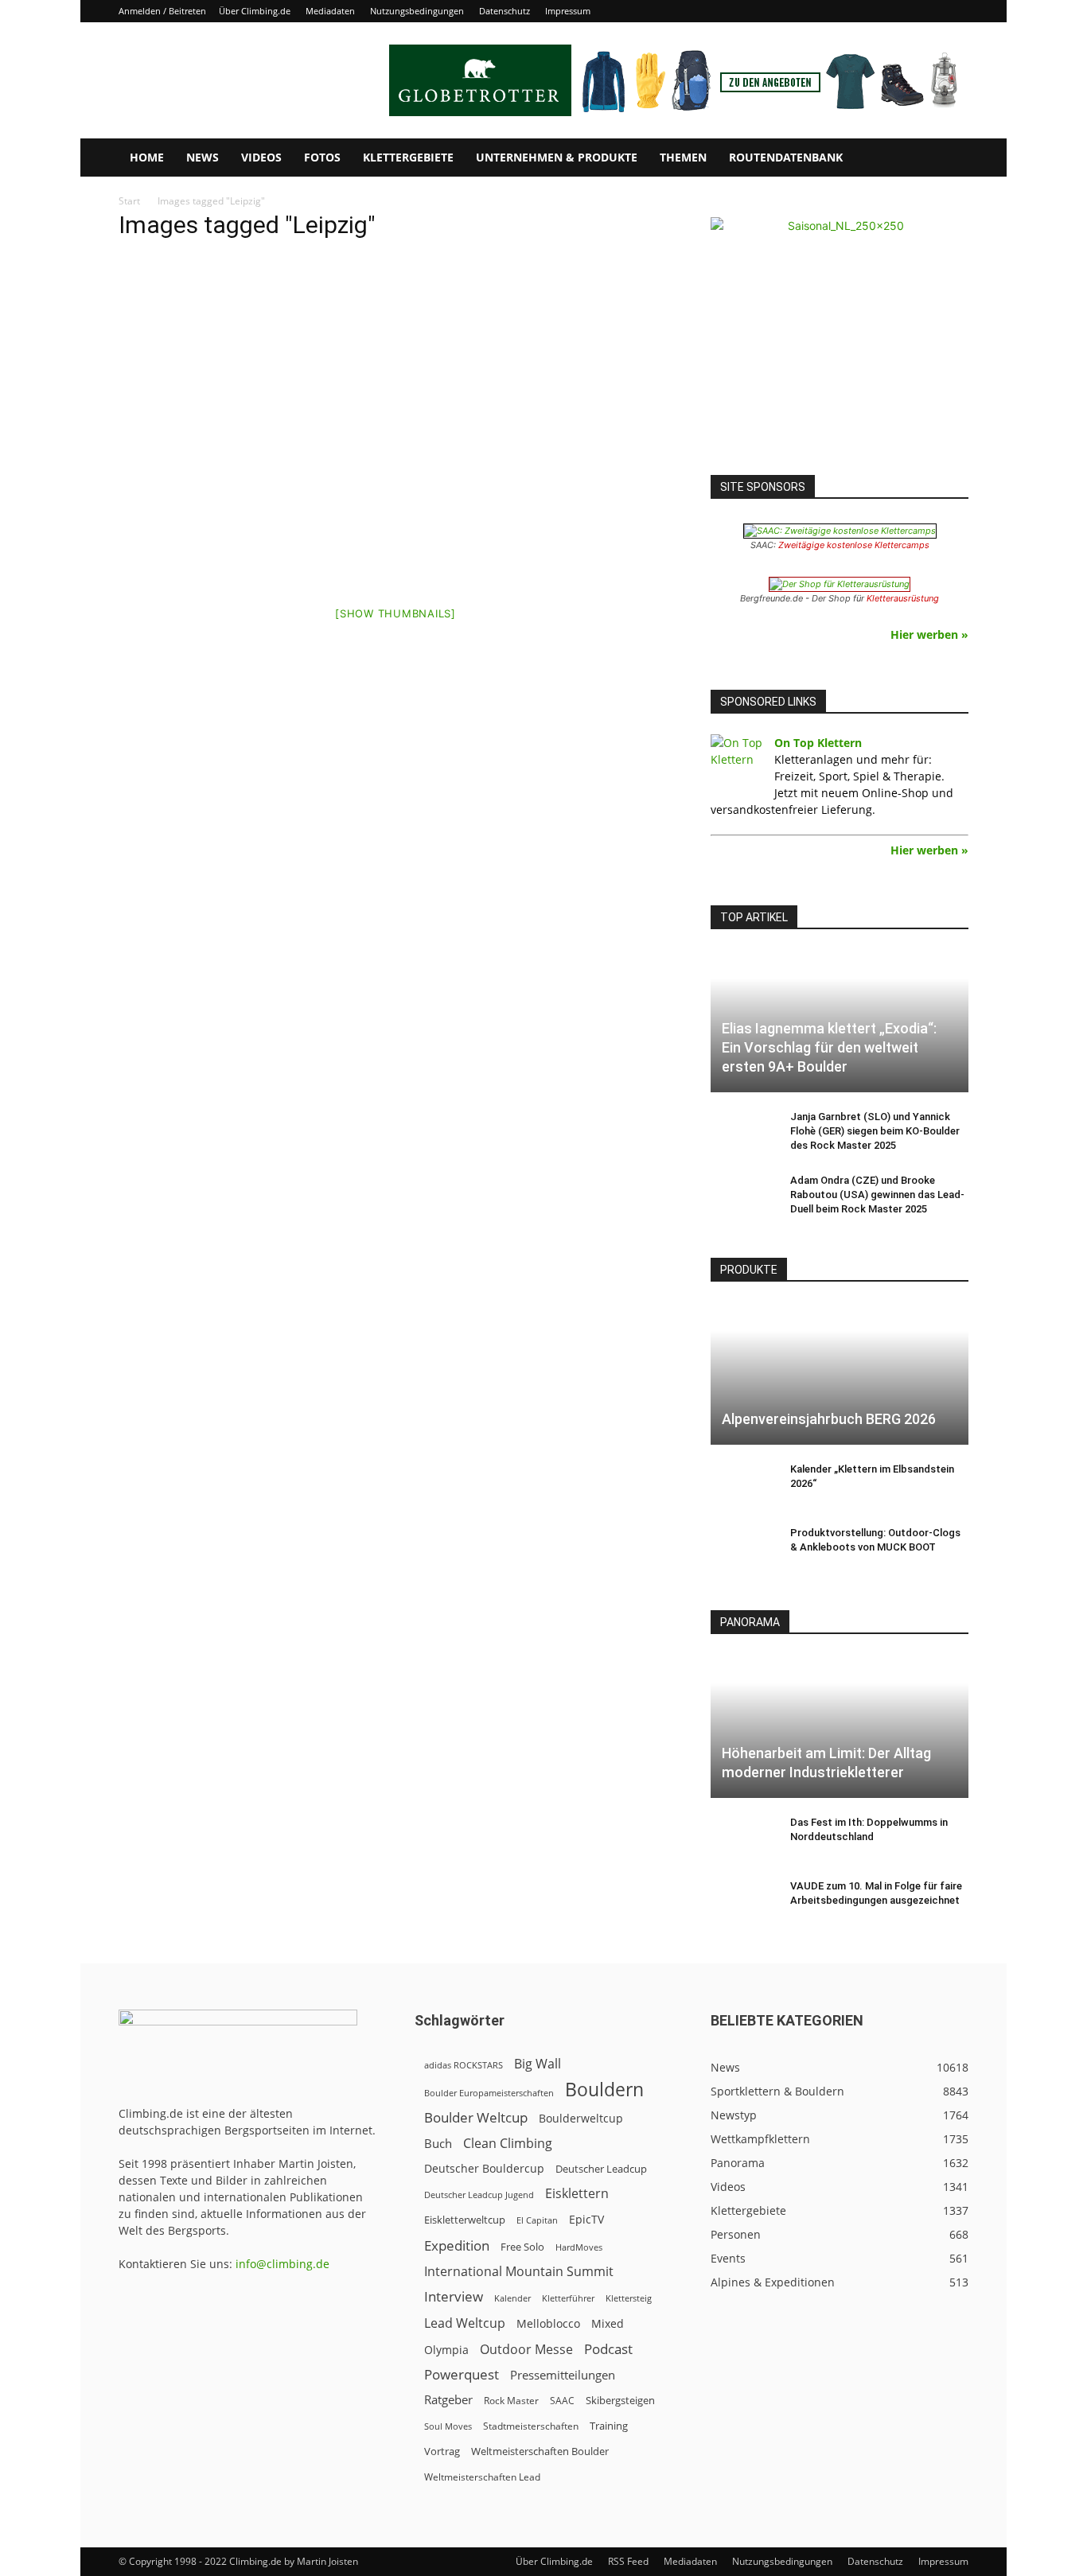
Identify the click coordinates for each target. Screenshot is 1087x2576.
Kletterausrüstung (903, 598)
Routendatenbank (786, 157)
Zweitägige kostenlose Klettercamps (854, 545)
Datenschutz (505, 11)
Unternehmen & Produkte (557, 157)
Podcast (608, 2349)
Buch (438, 2143)
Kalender (512, 2298)
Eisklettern (577, 2194)
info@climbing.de (282, 2264)
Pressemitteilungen (563, 2375)
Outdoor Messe (526, 2350)
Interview (454, 2296)
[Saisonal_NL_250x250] (840, 346)
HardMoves (579, 2247)
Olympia (446, 2350)
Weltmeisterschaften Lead (482, 2477)
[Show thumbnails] (395, 613)
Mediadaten (330, 11)
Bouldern (604, 2090)
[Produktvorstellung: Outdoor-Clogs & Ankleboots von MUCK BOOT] (742, 1548)
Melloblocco (548, 2323)
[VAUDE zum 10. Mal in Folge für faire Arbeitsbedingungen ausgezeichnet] (742, 1901)
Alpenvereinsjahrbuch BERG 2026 (829, 1419)
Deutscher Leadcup (601, 2169)
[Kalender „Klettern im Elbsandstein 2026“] (742, 1485)
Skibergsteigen (620, 2400)
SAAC (562, 2401)
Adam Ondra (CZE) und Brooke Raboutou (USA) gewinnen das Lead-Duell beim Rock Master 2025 (877, 1195)
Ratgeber (448, 2400)
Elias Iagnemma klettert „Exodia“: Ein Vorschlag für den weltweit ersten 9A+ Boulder (829, 1047)
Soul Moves (448, 2426)
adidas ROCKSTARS (464, 2065)
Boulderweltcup (581, 2119)
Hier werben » (929, 634)
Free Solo (522, 2247)
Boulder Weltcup (476, 2117)
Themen (683, 157)
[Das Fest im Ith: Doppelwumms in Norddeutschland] (742, 1838)
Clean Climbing (508, 2144)
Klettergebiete (408, 157)
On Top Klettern (818, 743)
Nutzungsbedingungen (417, 11)
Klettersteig (629, 2298)
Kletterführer (568, 2298)
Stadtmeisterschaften (531, 2426)
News (203, 157)
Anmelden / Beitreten (162, 11)
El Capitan (537, 2220)
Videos (261, 157)
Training (609, 2426)
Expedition (457, 2245)
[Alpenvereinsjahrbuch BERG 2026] (840, 1374)
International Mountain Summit (519, 2272)
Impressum (568, 11)
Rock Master (511, 2401)
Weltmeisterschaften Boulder (540, 2451)
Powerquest (462, 2374)
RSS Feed (628, 2561)
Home (147, 157)
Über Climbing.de (255, 11)
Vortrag (442, 2451)
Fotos (322, 157)
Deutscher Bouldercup (484, 2168)
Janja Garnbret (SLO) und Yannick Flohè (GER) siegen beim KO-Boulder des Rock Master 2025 (875, 1131)
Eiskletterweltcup (465, 2220)
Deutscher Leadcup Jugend (479, 2195)
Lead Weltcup (465, 2323)
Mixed (608, 2324)
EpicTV (586, 2219)
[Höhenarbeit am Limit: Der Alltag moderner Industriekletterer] (840, 1726)
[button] (949, 159)
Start (129, 201)
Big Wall (538, 2064)
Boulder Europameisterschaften (489, 2093)
